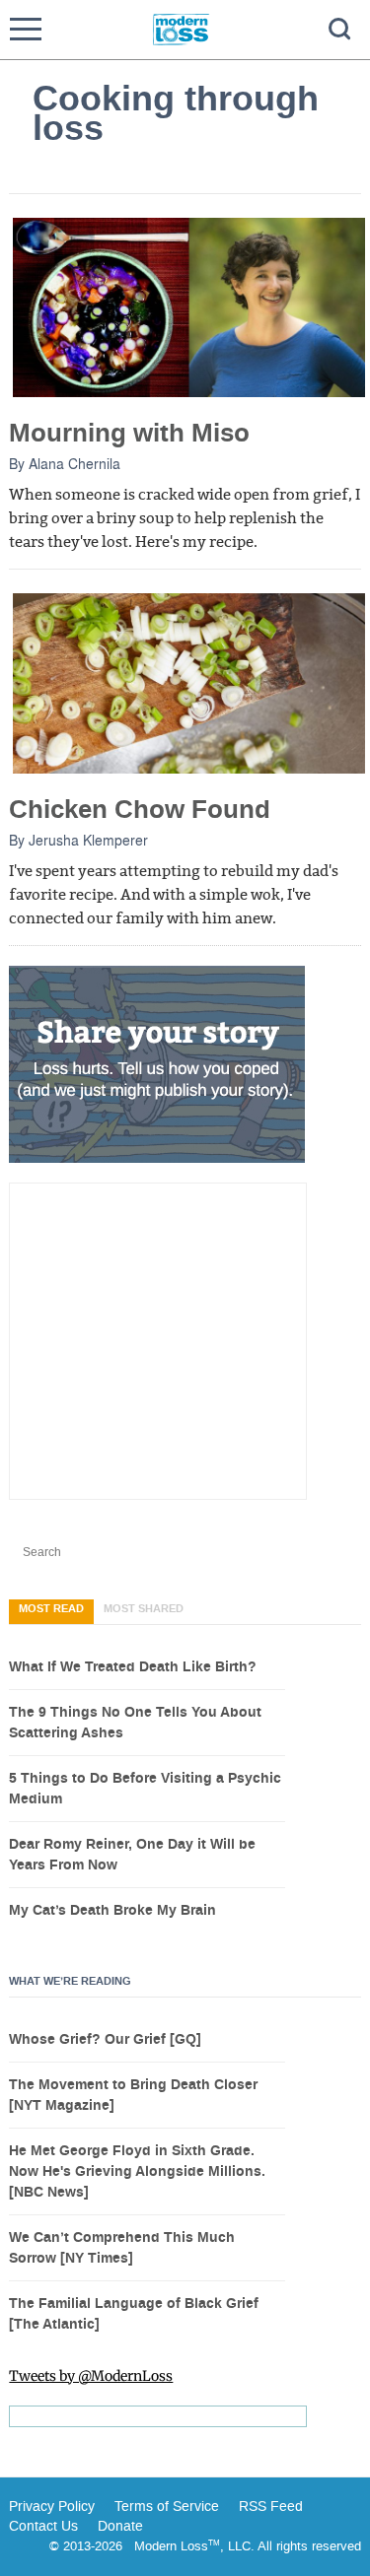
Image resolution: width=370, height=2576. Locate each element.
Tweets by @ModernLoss (91, 2376)
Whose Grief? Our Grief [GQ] (105, 2040)
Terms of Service (165, 2507)
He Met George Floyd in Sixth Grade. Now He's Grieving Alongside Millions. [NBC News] (137, 2172)
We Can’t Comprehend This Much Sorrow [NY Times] (122, 2248)
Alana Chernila (74, 463)
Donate (120, 2526)
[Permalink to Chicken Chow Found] (188, 682)
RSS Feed (271, 2507)
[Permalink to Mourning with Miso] (188, 306)
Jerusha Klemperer (88, 840)
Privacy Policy (52, 2507)
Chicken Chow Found (140, 810)
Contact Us (43, 2526)
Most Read (51, 1609)
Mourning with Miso (129, 433)
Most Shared (144, 1609)
